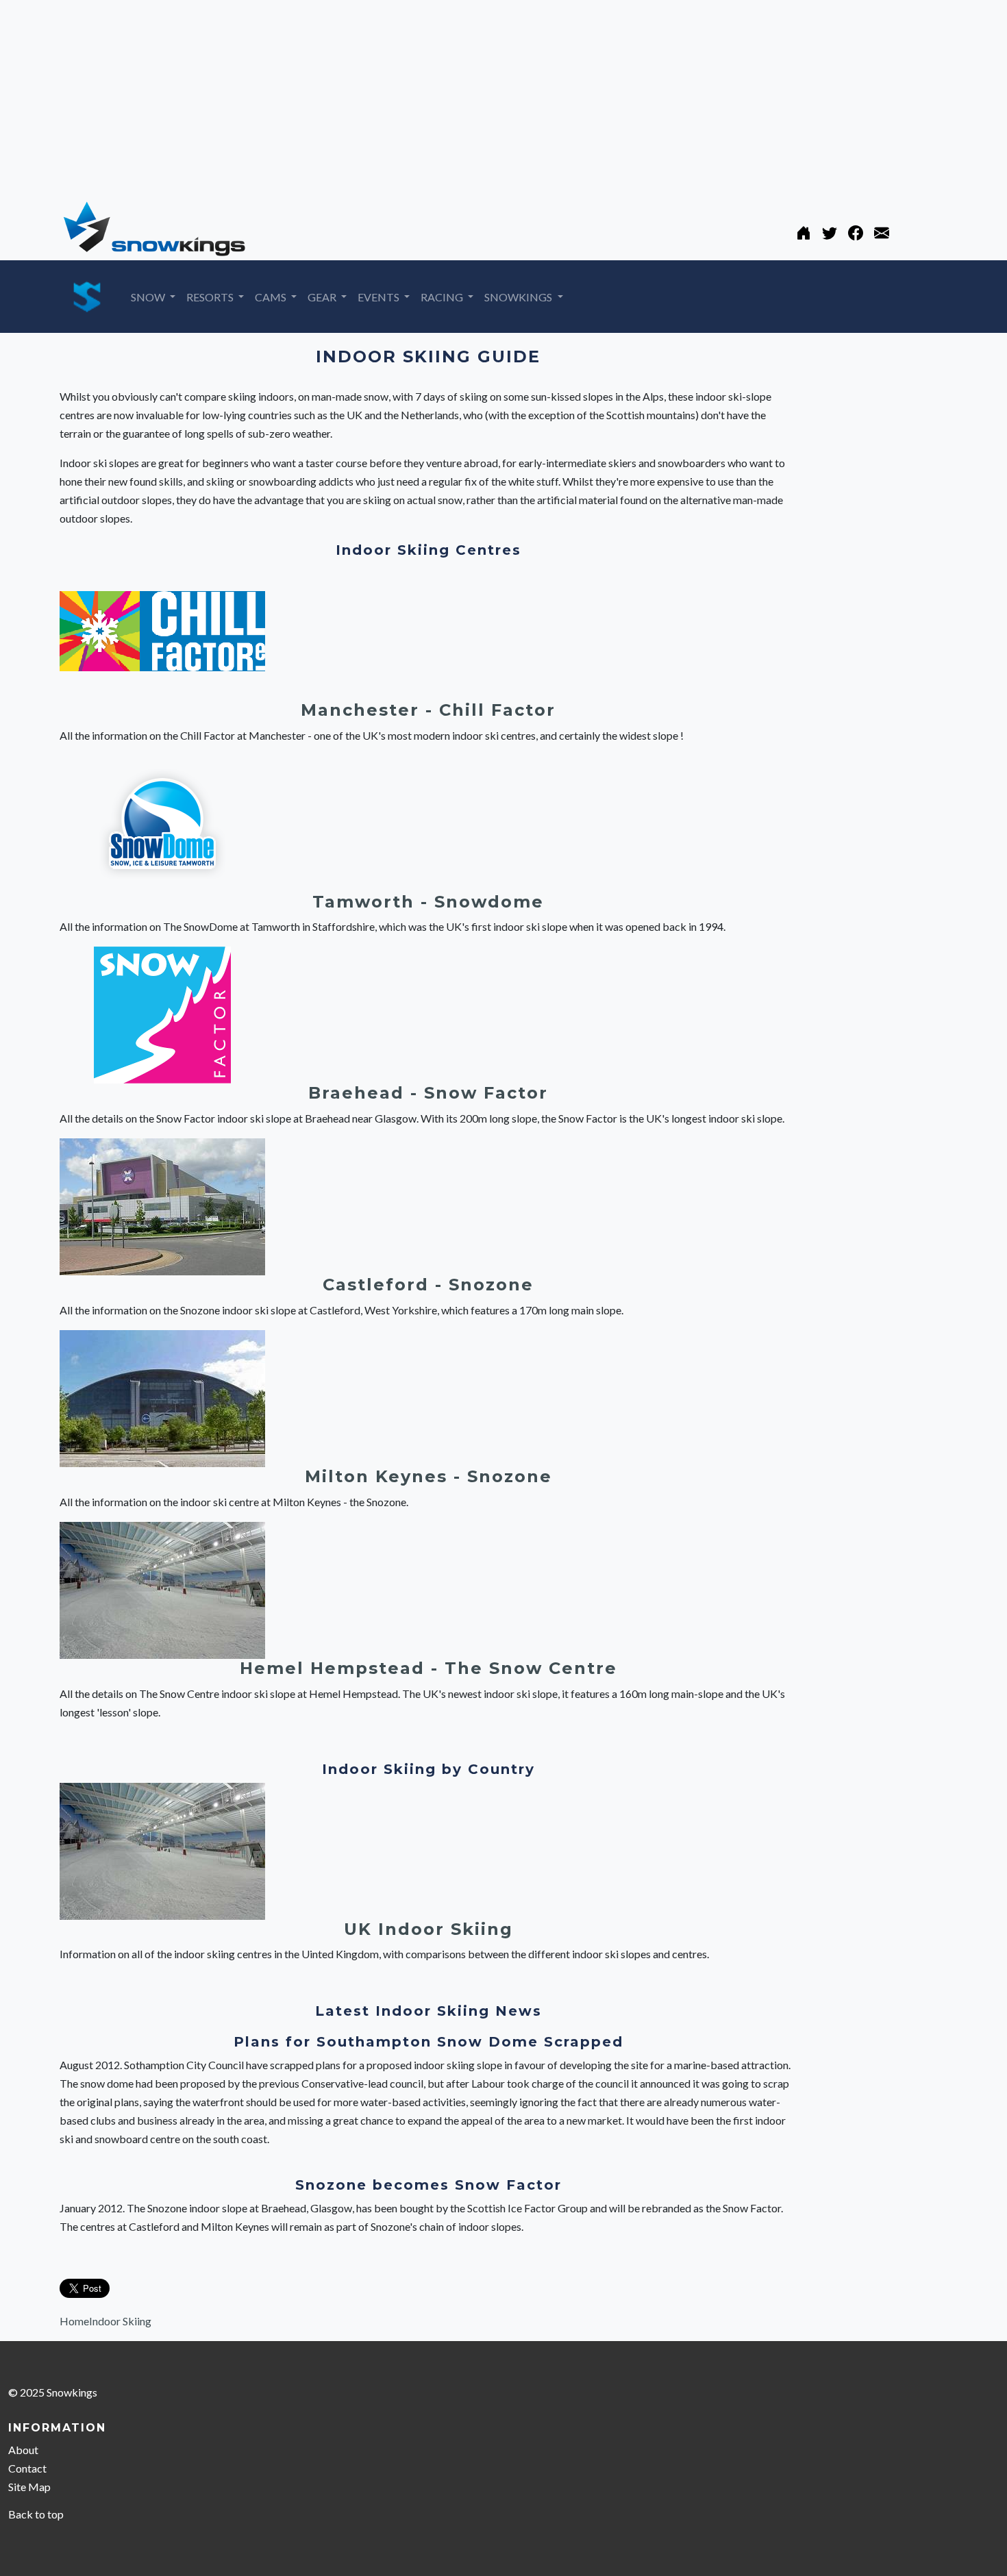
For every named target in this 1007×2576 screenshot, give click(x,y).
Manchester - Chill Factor (428, 710)
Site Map (29, 2487)
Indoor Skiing (120, 2321)
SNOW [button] (149, 297)
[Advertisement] (411, 96)
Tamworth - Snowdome (428, 902)
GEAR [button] (323, 297)
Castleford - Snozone (428, 1285)
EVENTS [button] (380, 297)
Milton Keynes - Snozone (428, 1476)
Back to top (36, 2514)
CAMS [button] (272, 297)
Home (74, 2321)
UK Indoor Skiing (428, 1929)
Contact (27, 2468)
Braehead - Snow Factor (428, 1093)
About (23, 2450)
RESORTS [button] (211, 297)
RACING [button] (443, 297)
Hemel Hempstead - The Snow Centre (428, 1668)
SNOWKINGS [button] (519, 297)
